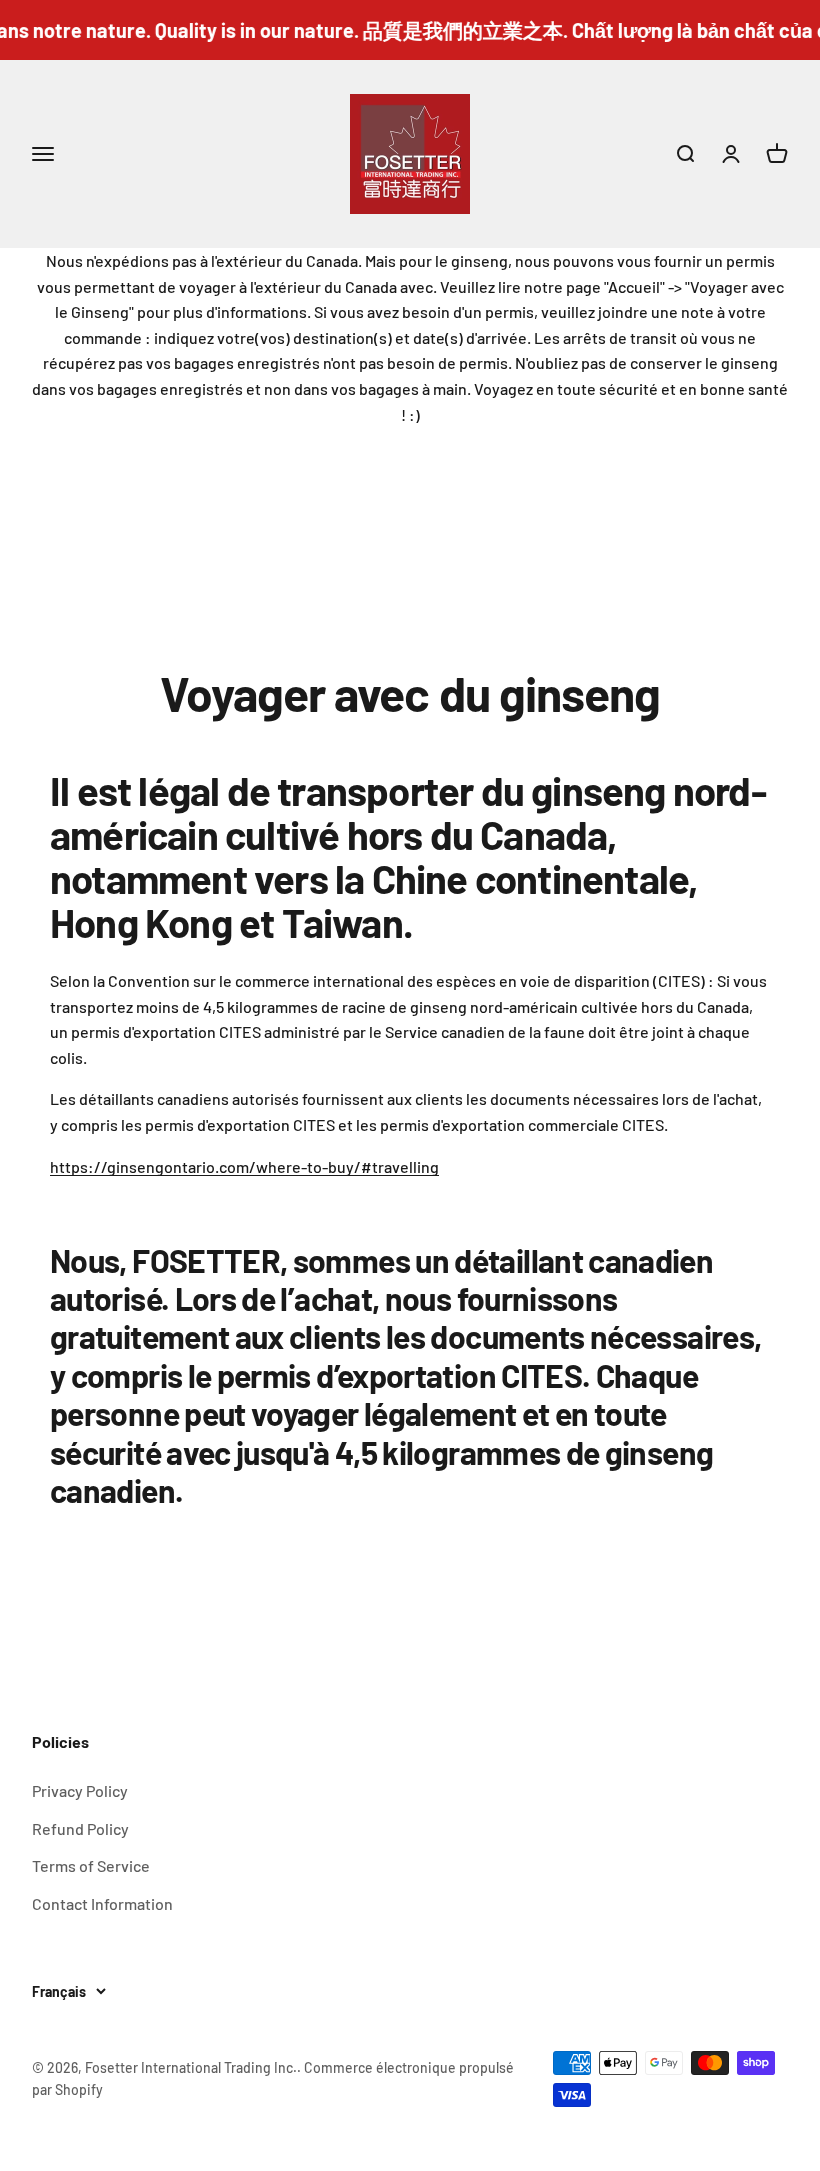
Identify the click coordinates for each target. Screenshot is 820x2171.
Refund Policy (80, 1828)
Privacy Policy (80, 1790)
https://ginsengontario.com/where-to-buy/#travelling (244, 1166)
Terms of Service (91, 1865)
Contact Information (102, 1903)
